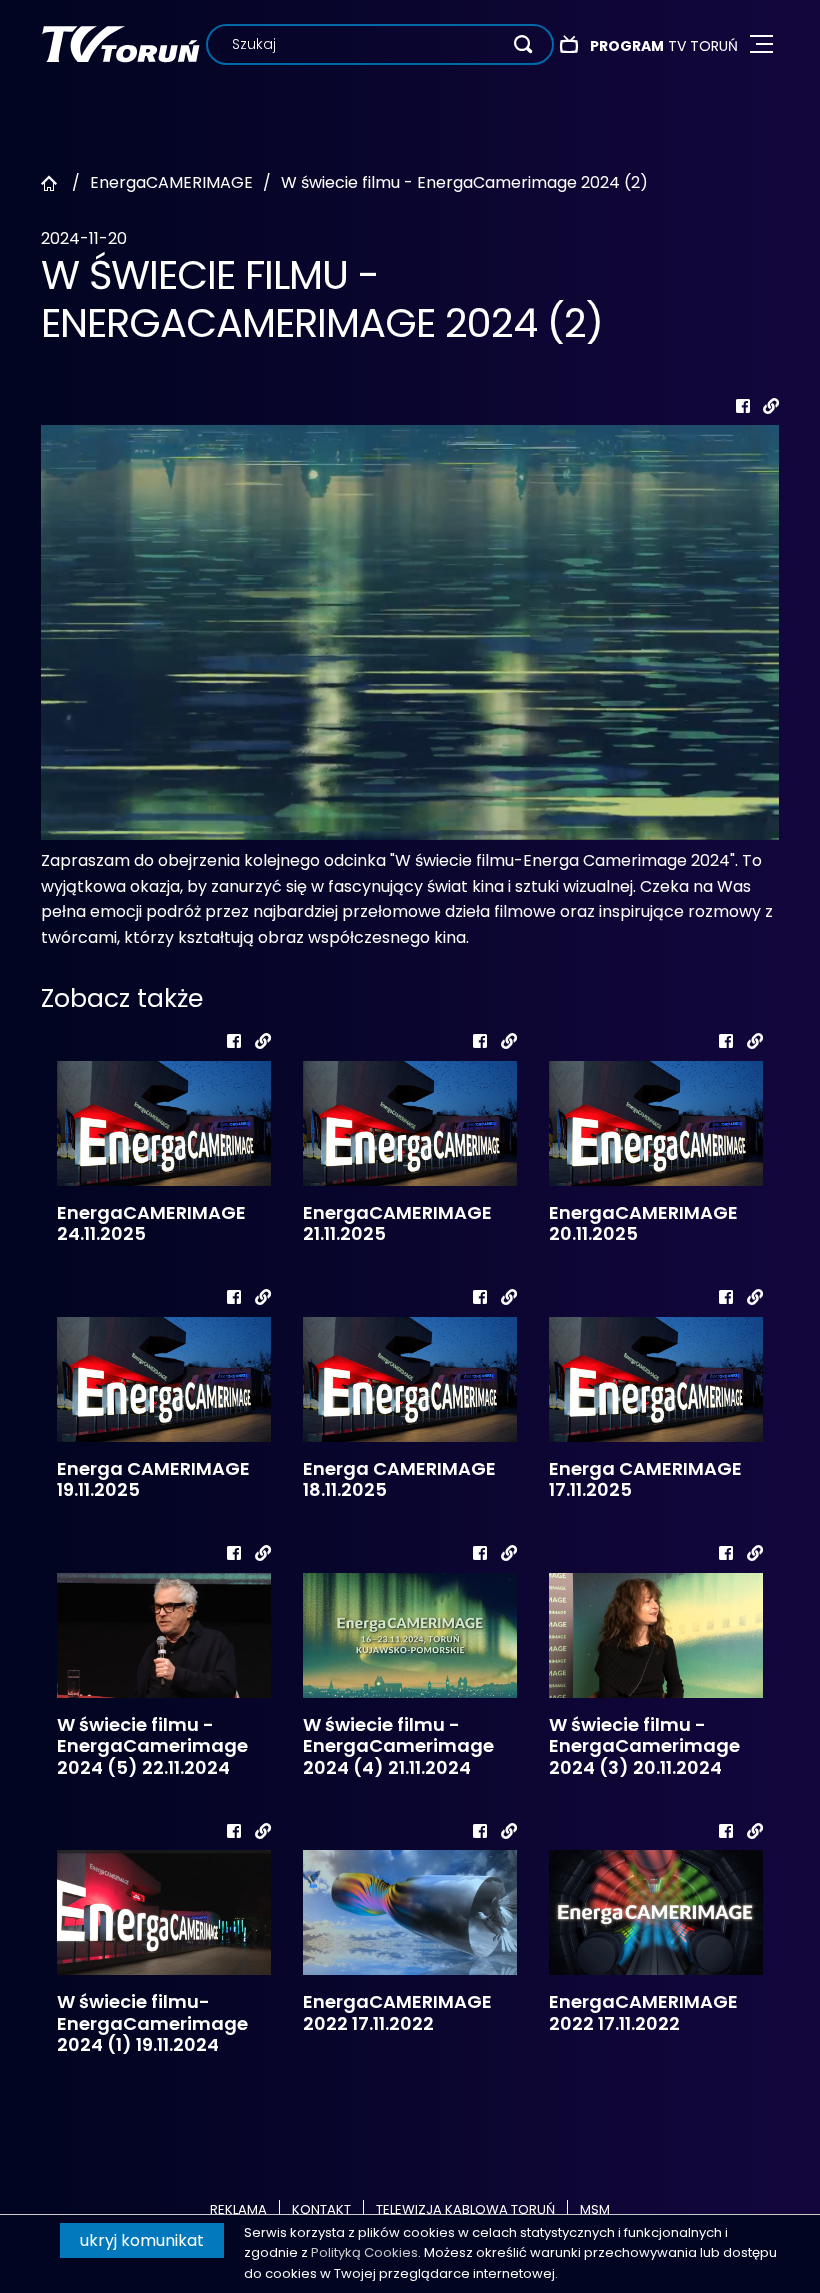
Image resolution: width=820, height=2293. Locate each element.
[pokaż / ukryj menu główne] (761, 44)
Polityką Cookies (364, 2252)
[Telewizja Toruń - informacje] (120, 43)
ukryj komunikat (142, 2240)
